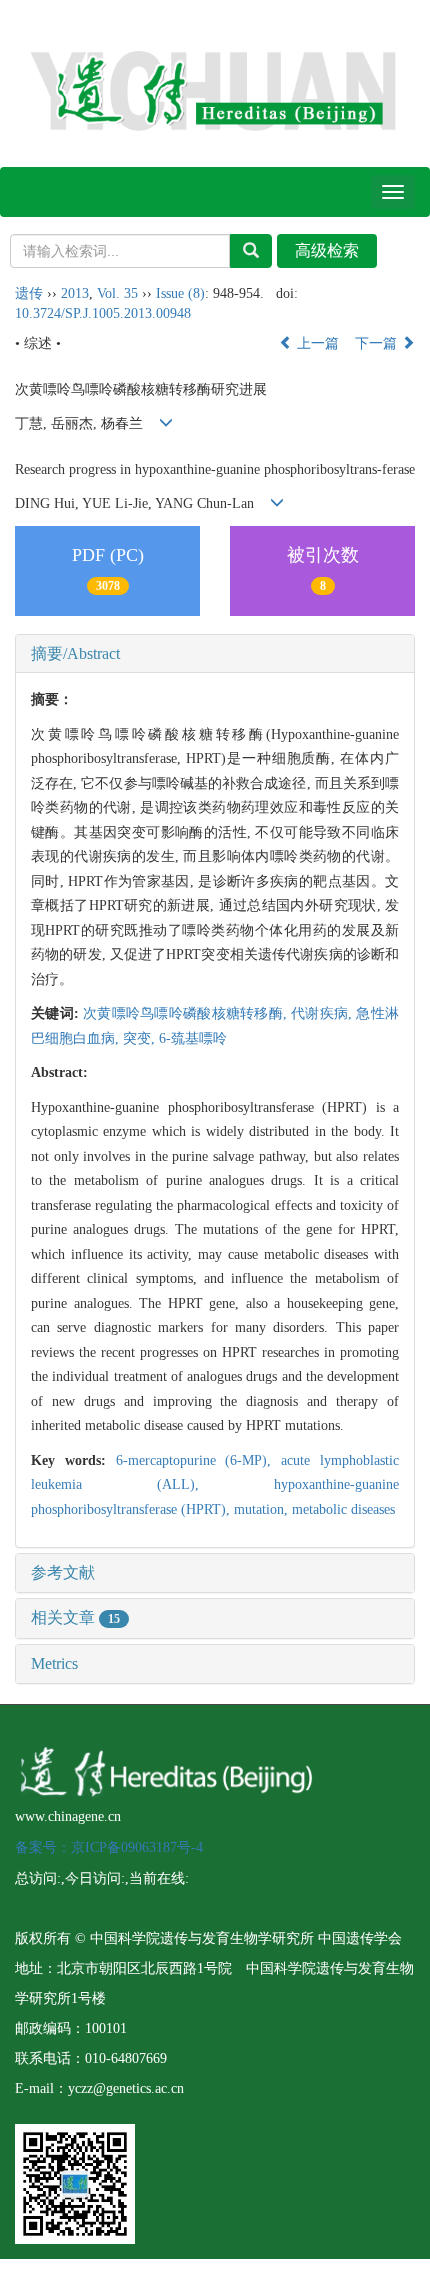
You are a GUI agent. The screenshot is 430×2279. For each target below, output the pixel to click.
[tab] (215, 654)
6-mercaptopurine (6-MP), (199, 1460)
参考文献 (63, 1572)
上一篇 (316, 343)
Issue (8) (180, 293)
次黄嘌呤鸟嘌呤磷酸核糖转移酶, (187, 1013)
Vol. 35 (117, 293)
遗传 (29, 293)
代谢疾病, (323, 1013)
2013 (75, 293)
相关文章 (75, 1617)
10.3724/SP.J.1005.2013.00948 (103, 313)
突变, (141, 1038)
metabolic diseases (343, 1509)
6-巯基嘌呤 (193, 1038)
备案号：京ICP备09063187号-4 (109, 1847)
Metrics (54, 1663)
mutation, (263, 1509)
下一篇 (378, 343)
